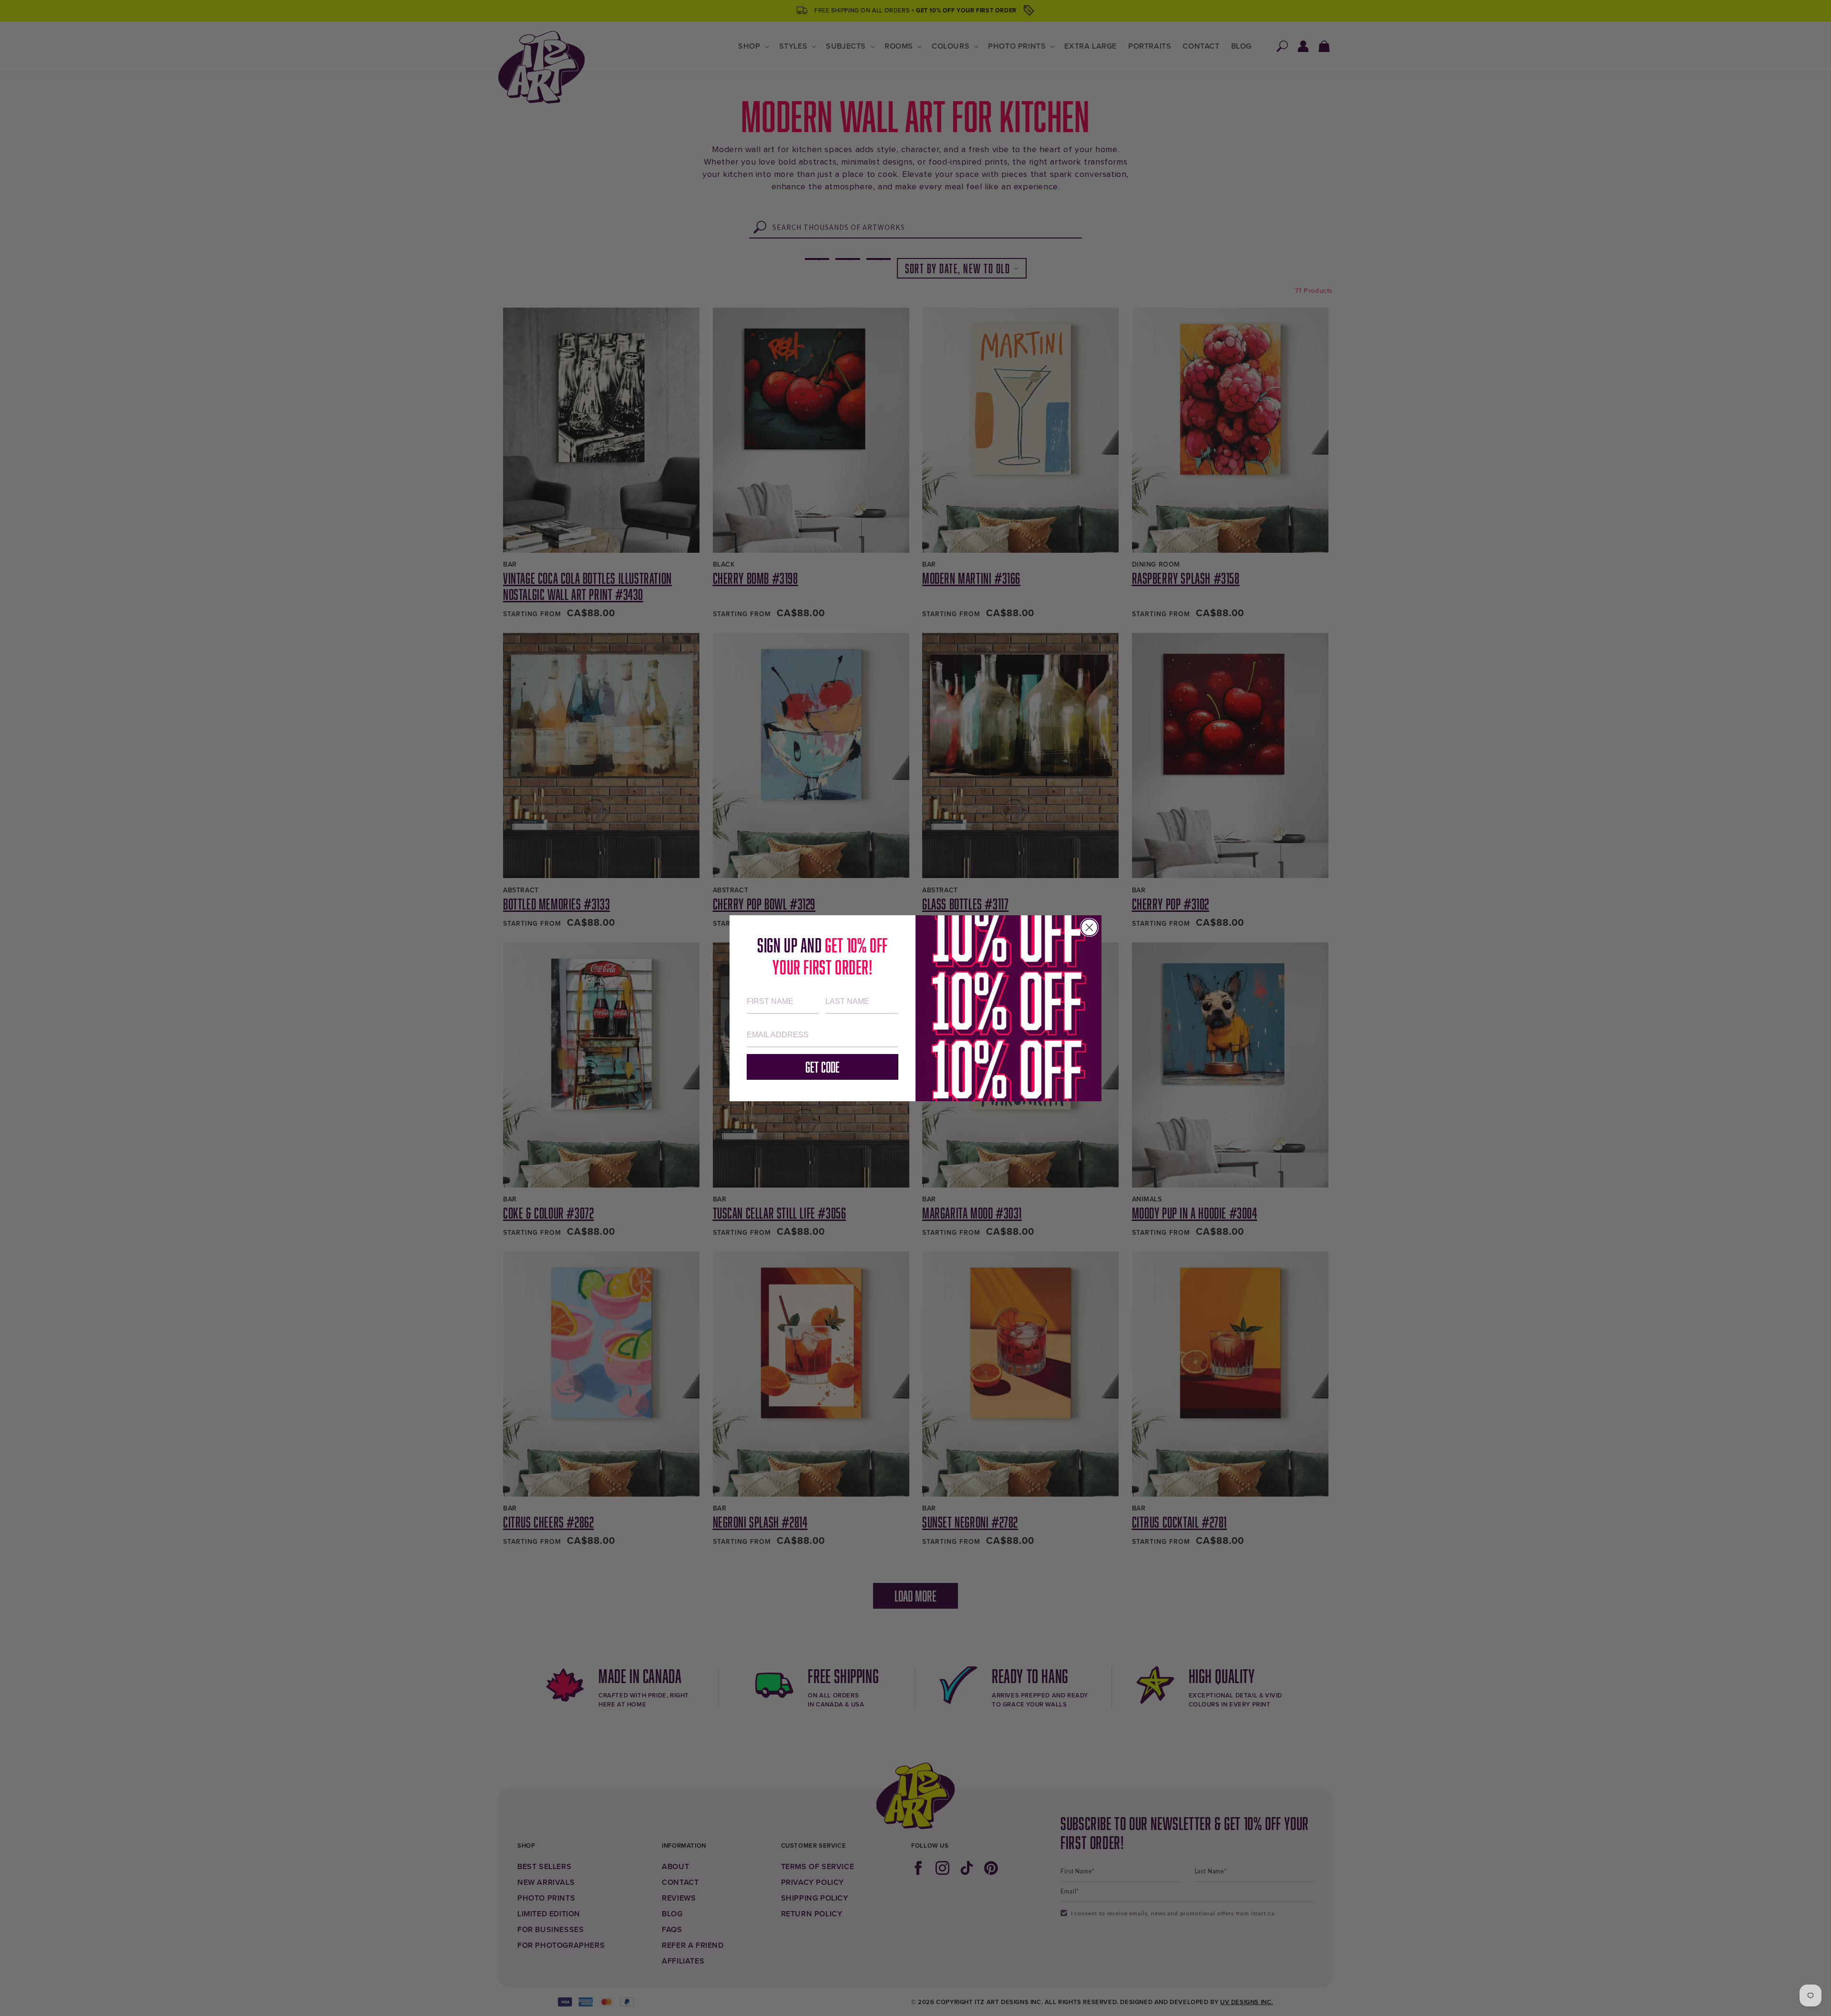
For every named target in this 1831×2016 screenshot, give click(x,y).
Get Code (823, 1067)
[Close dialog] (1089, 927)
